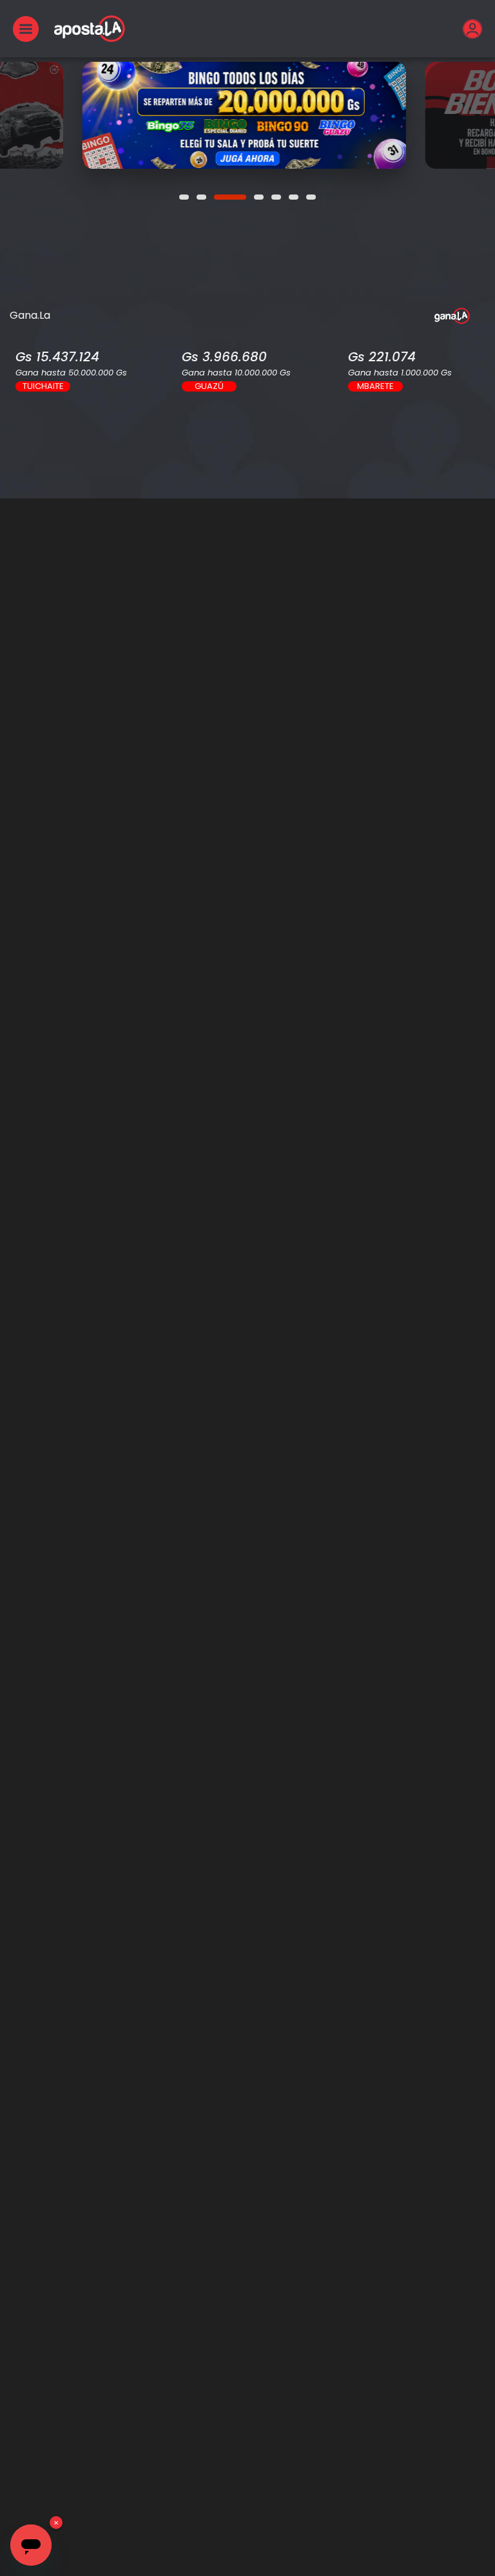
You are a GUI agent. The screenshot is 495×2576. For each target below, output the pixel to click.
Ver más (247, 115)
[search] (247, 514)
